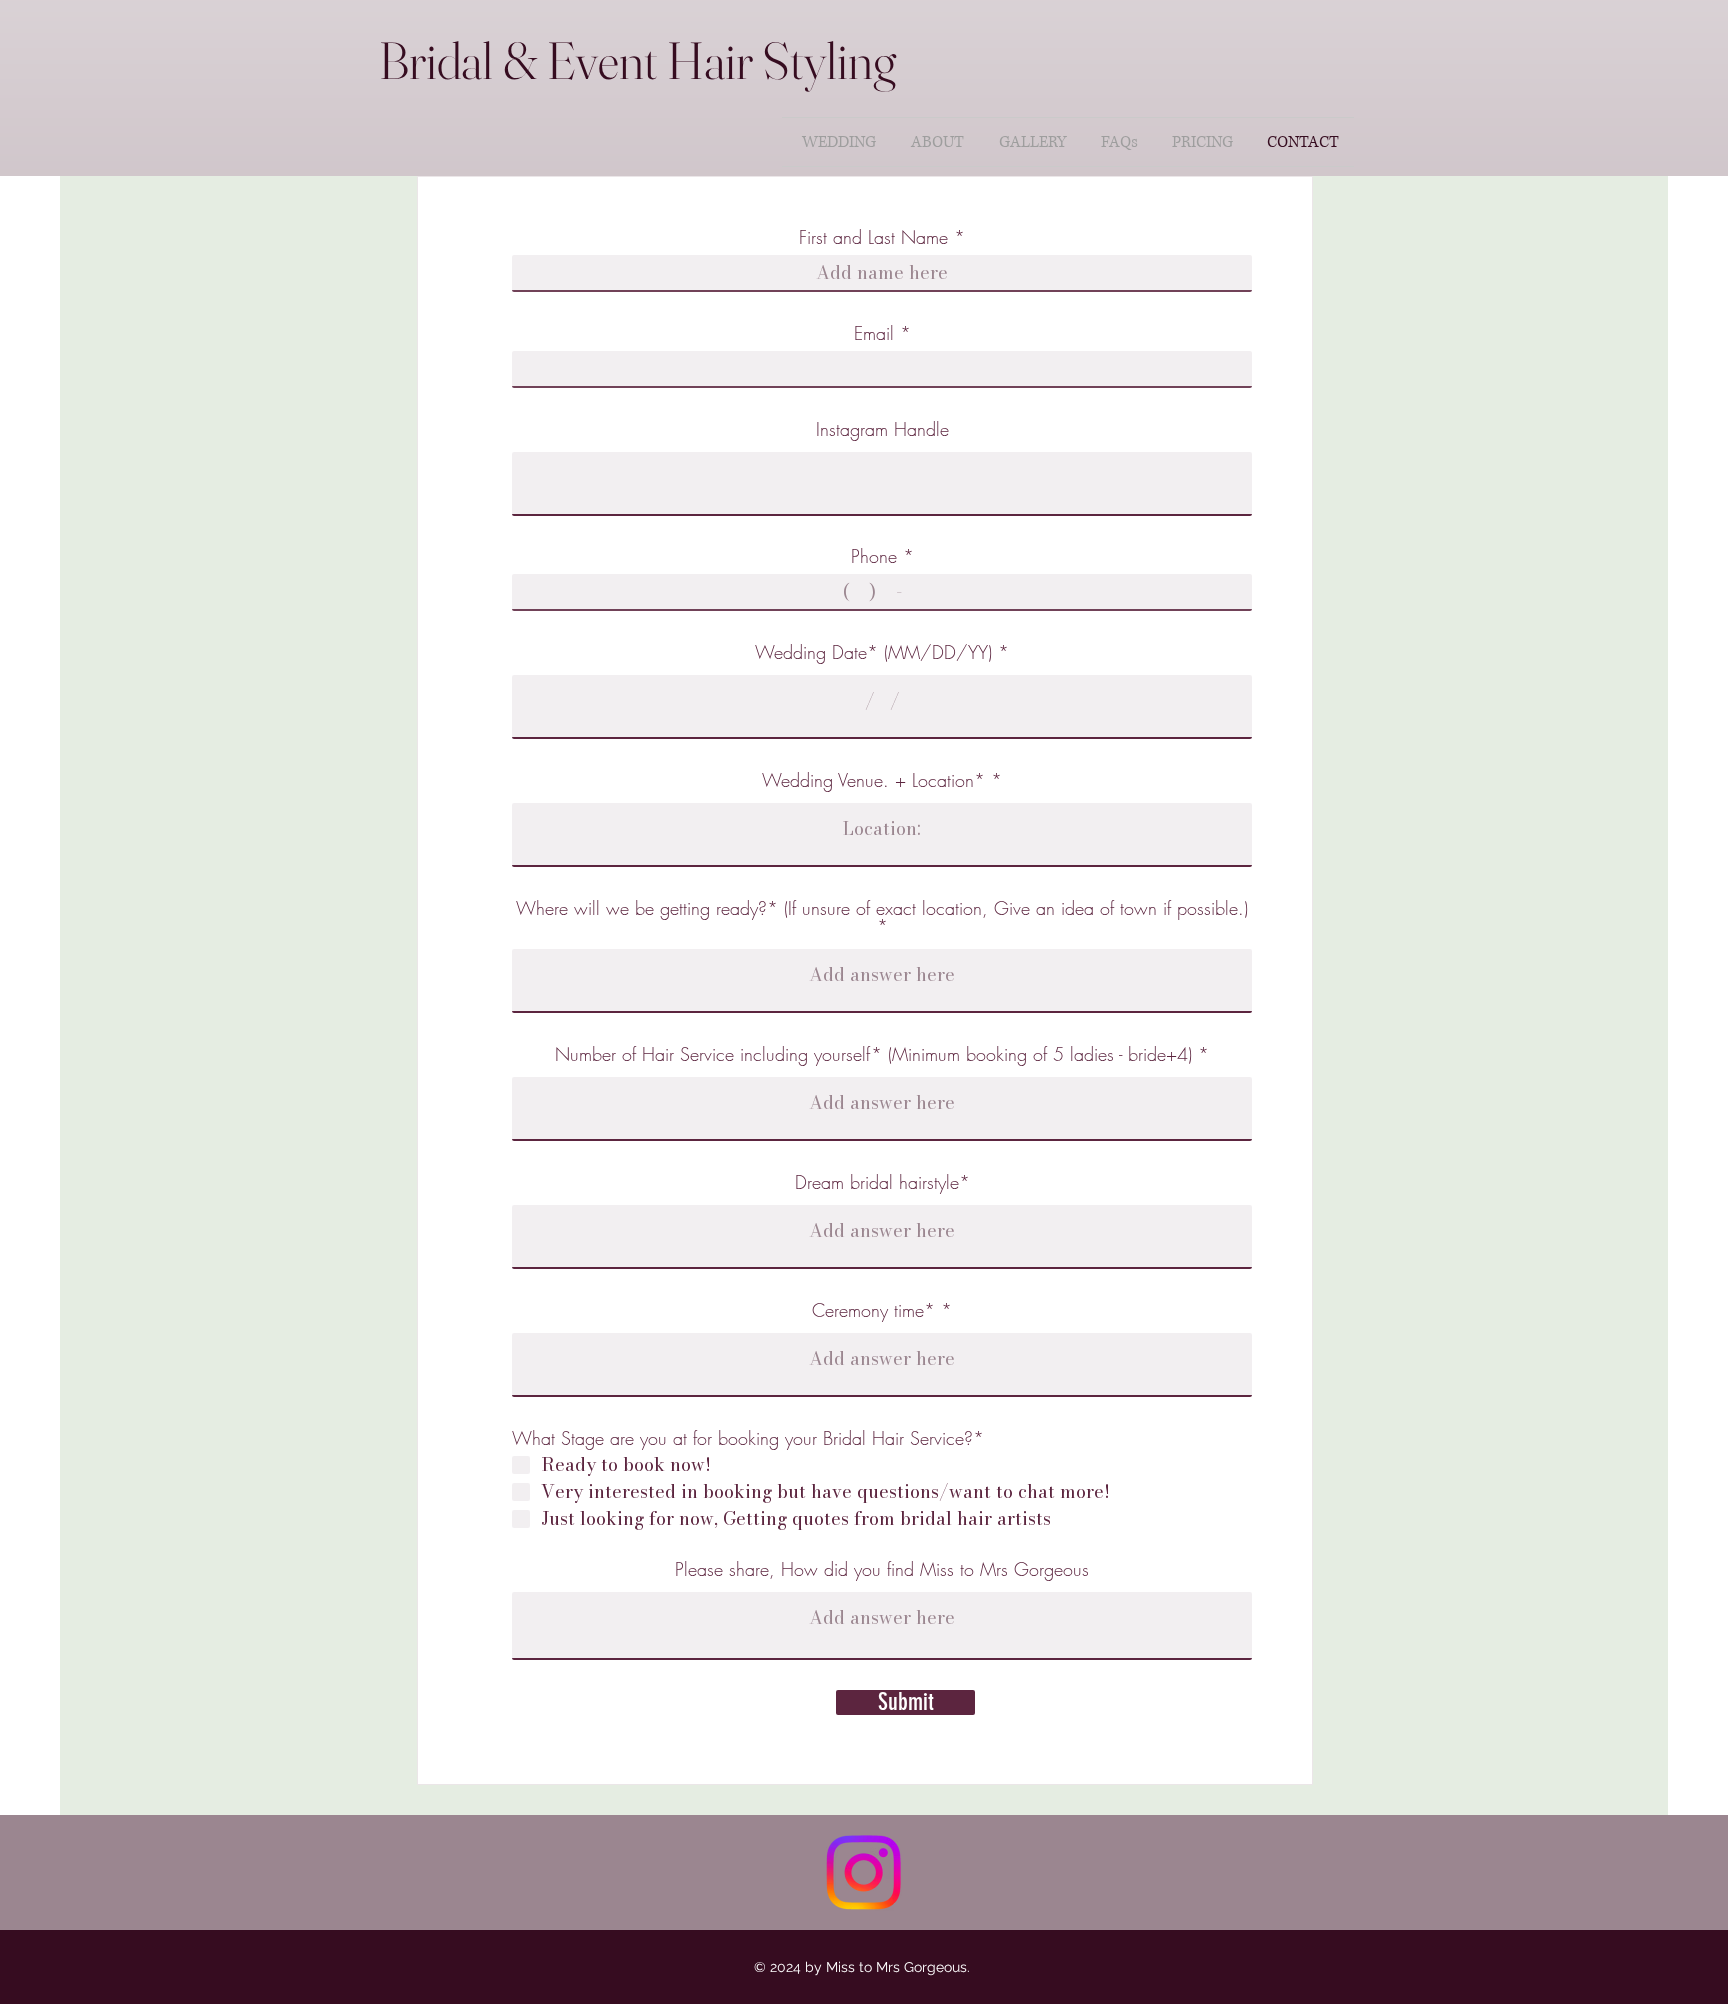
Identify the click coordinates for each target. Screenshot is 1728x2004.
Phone (877, 556)
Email (874, 333)
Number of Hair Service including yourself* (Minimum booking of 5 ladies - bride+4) (873, 1054)
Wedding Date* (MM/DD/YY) (873, 652)
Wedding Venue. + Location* (873, 780)
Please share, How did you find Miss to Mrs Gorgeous (882, 1569)
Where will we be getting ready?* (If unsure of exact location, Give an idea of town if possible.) (882, 909)
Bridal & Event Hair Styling (637, 60)
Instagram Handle (882, 429)
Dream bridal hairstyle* (882, 1182)
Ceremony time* (873, 1310)
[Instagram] (863, 1872)
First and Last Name (873, 237)
